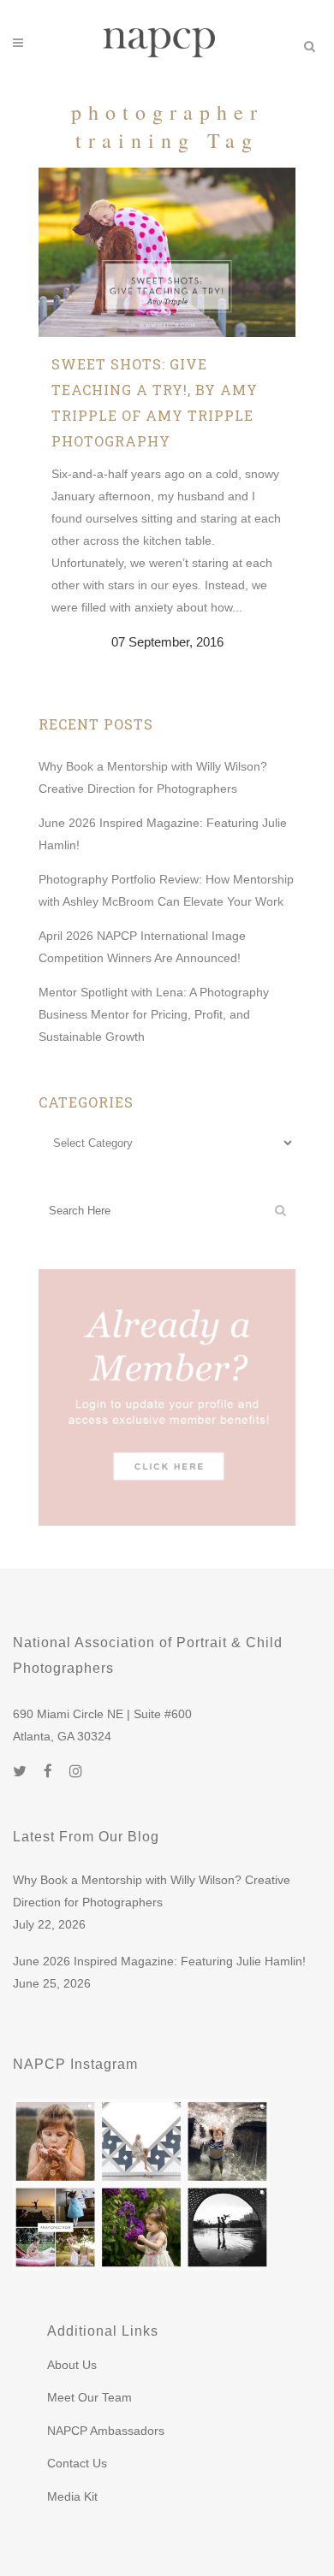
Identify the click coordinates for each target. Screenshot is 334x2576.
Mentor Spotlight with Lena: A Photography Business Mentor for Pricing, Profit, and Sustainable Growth (154, 1014)
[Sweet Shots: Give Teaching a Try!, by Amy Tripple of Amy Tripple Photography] (167, 252)
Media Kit (72, 2496)
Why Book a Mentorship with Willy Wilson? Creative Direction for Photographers (152, 1891)
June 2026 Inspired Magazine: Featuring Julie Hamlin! (159, 1961)
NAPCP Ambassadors (106, 2431)
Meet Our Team (89, 2397)
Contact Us (77, 2463)
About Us (72, 2365)
